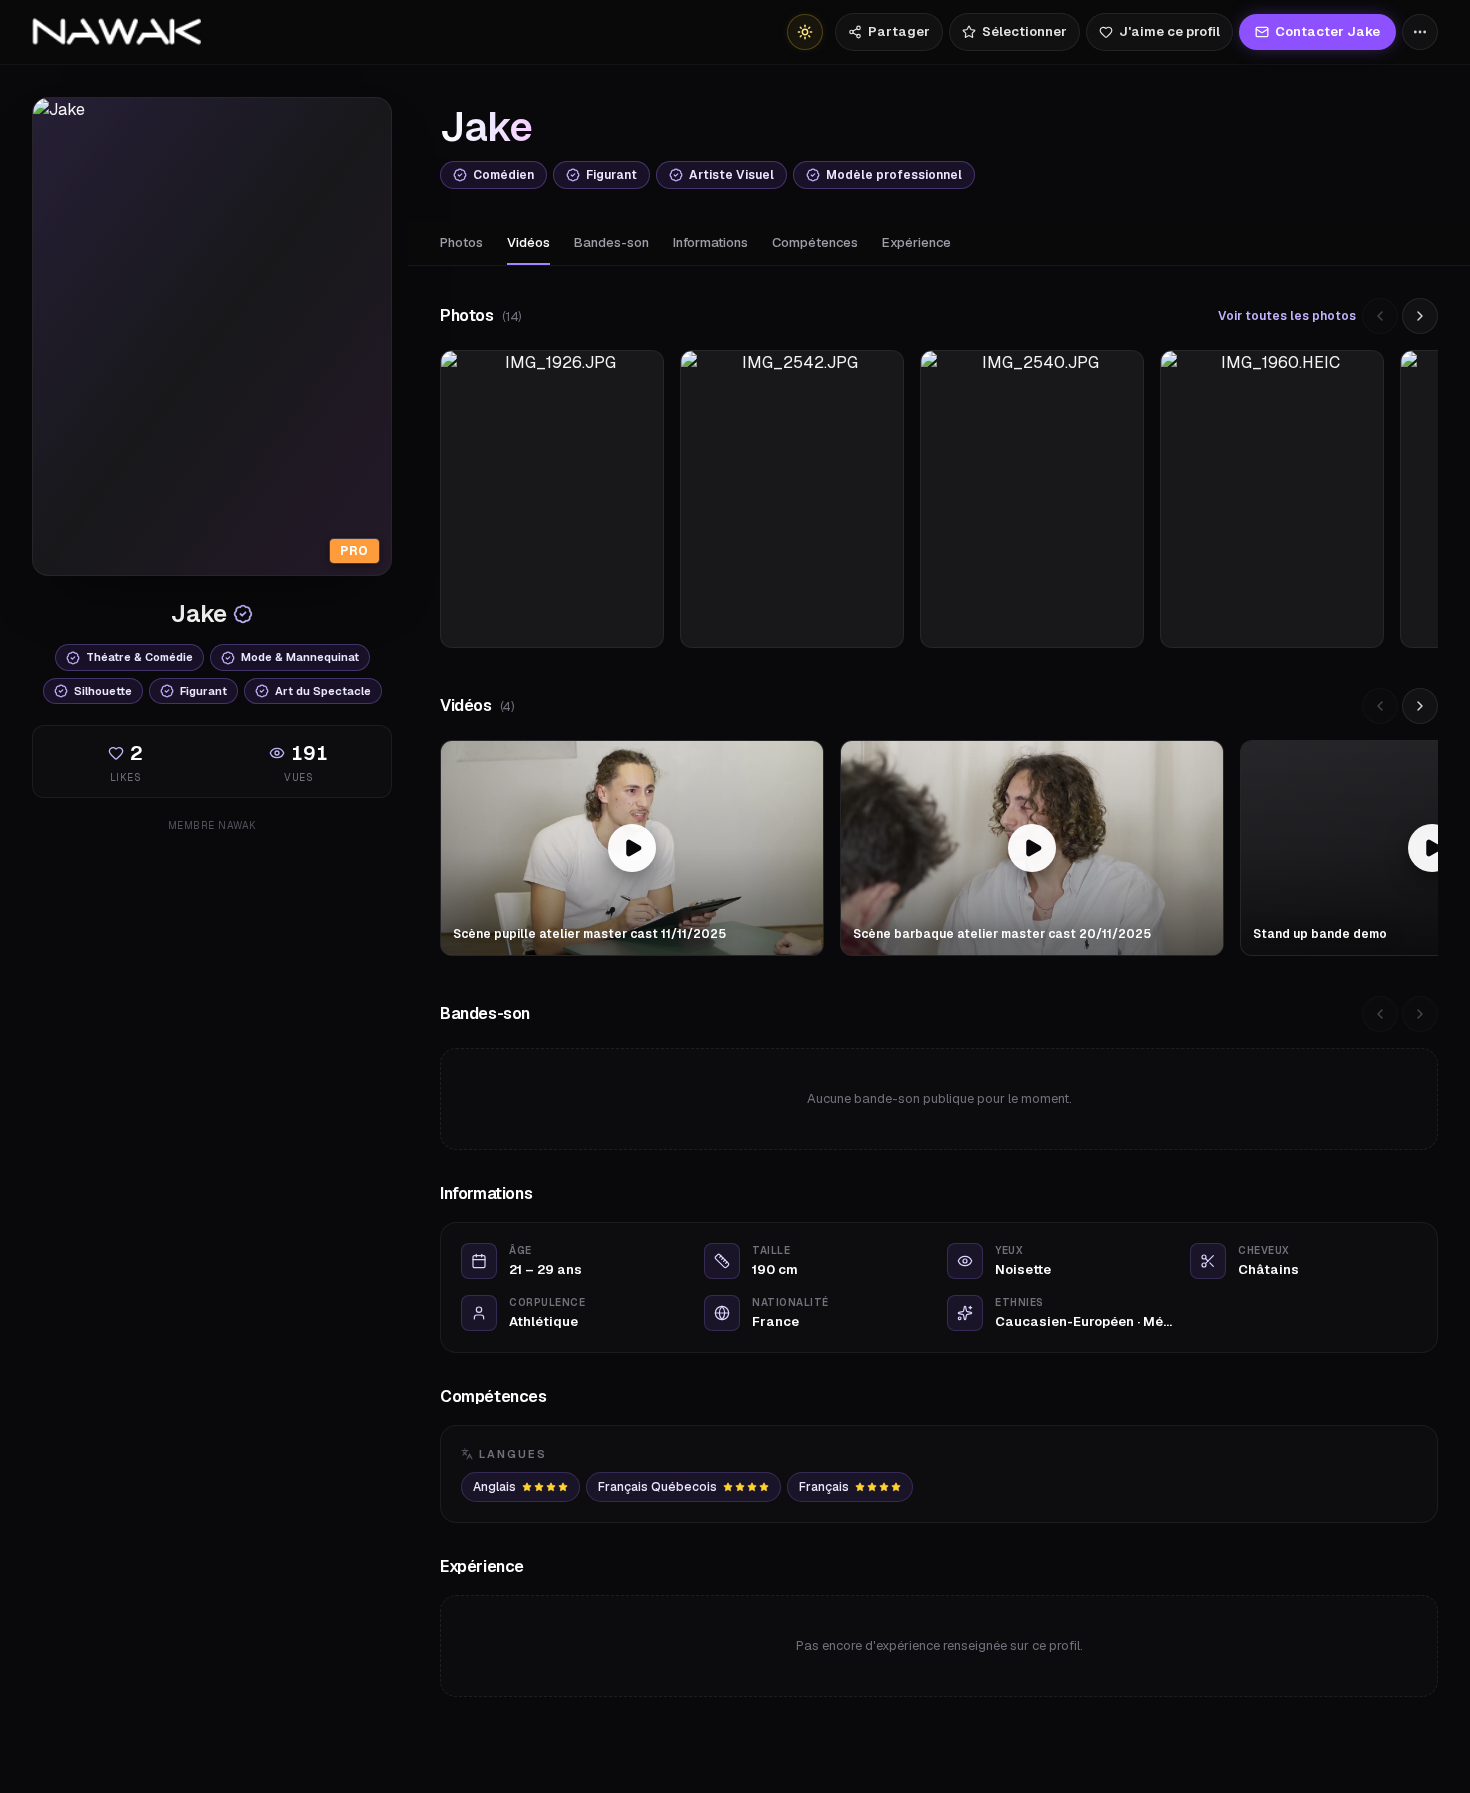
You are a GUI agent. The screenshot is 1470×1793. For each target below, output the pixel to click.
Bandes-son (611, 242)
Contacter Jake (1327, 31)
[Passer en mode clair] (805, 32)
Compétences (815, 242)
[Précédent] (1380, 316)
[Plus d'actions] (1420, 32)
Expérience (916, 242)
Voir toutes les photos (1287, 316)
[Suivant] (1420, 316)
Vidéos (528, 242)
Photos (461, 242)
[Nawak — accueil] (116, 32)
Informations (710, 242)
